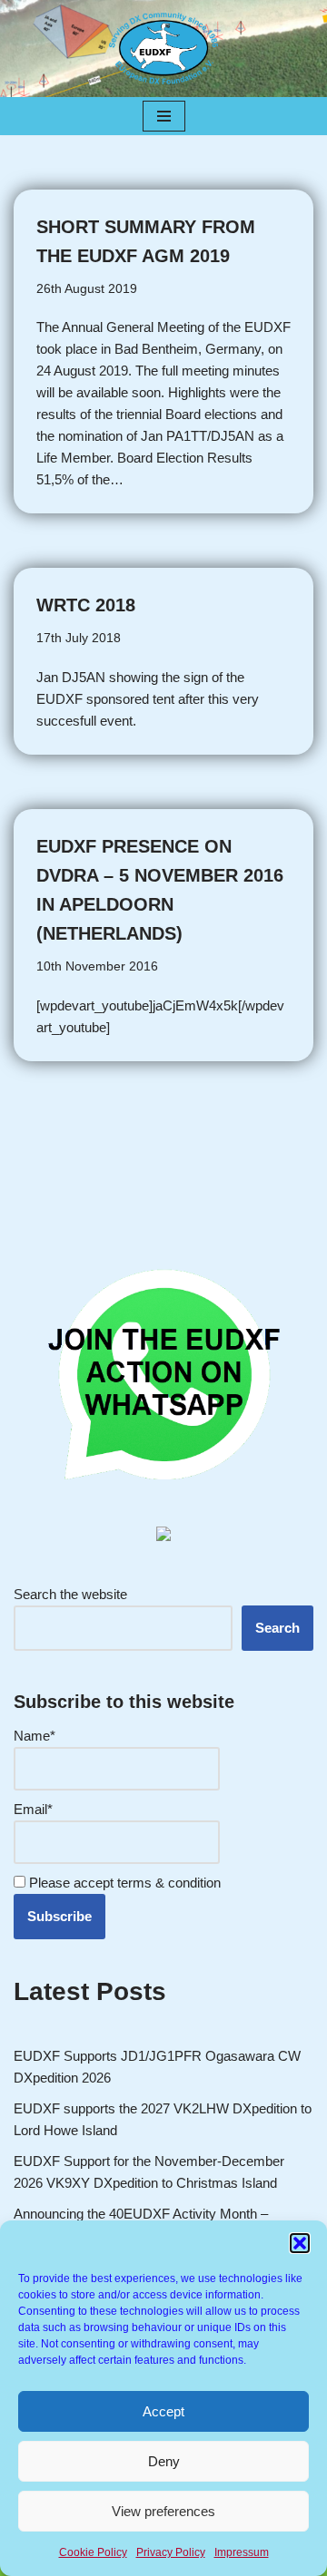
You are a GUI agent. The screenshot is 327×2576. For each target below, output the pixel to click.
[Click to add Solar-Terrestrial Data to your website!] (163, 1536)
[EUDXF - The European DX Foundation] (163, 49)
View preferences (163, 2511)
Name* (35, 1736)
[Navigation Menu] (164, 116)
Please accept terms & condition (123, 1883)
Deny (164, 2461)
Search (277, 1628)
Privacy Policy (171, 2552)
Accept (163, 2411)
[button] (300, 2243)
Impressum (242, 2552)
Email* (33, 1809)
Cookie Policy (93, 2552)
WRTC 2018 (86, 605)
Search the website (70, 1594)
